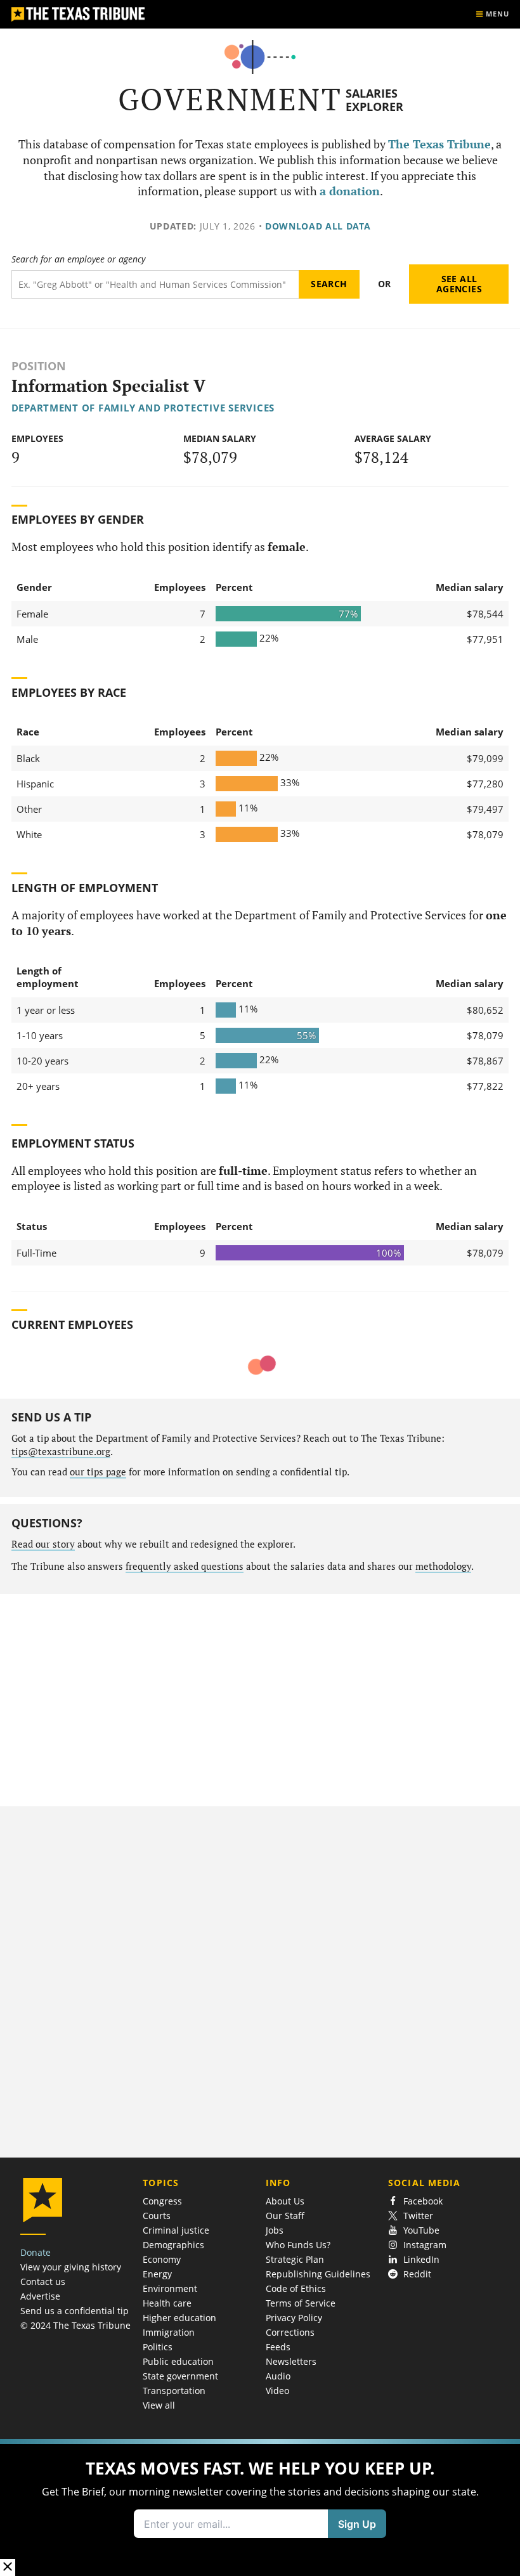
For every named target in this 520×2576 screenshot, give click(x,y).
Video (277, 2391)
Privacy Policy (294, 2318)
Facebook (423, 2201)
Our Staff (285, 2216)
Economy (162, 2259)
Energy (157, 2274)
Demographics (173, 2245)
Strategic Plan (295, 2259)
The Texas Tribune (439, 144)
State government (180, 2376)
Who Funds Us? (298, 2245)
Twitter (418, 2216)
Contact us (43, 2282)
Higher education (179, 2318)
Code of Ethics (296, 2288)
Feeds (278, 2347)
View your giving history (71, 2267)
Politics (158, 2347)
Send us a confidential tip (75, 2311)
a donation (350, 191)
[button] (260, 2508)
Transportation (174, 2391)
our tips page (98, 1472)
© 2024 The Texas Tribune (75, 2325)
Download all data (318, 226)
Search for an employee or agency (78, 259)
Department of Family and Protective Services (143, 408)
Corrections (290, 2332)
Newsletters (291, 2361)
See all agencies (459, 284)
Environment (170, 2288)
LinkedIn (421, 2259)
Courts (157, 2216)
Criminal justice (176, 2230)
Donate (36, 2252)
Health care (167, 2303)
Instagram (425, 2245)
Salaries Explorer (374, 100)
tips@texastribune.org (61, 1452)
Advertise (40, 2296)
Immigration (169, 2332)
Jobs (275, 2230)
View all (159, 2405)
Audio (278, 2376)
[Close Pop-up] (8, 2567)
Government (230, 99)
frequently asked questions (185, 1566)
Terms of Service (301, 2303)
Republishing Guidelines (318, 2274)
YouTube (421, 2230)
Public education (178, 2361)
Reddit (417, 2274)
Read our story (43, 1544)
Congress (162, 2201)
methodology (443, 1566)
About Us (285, 2201)
